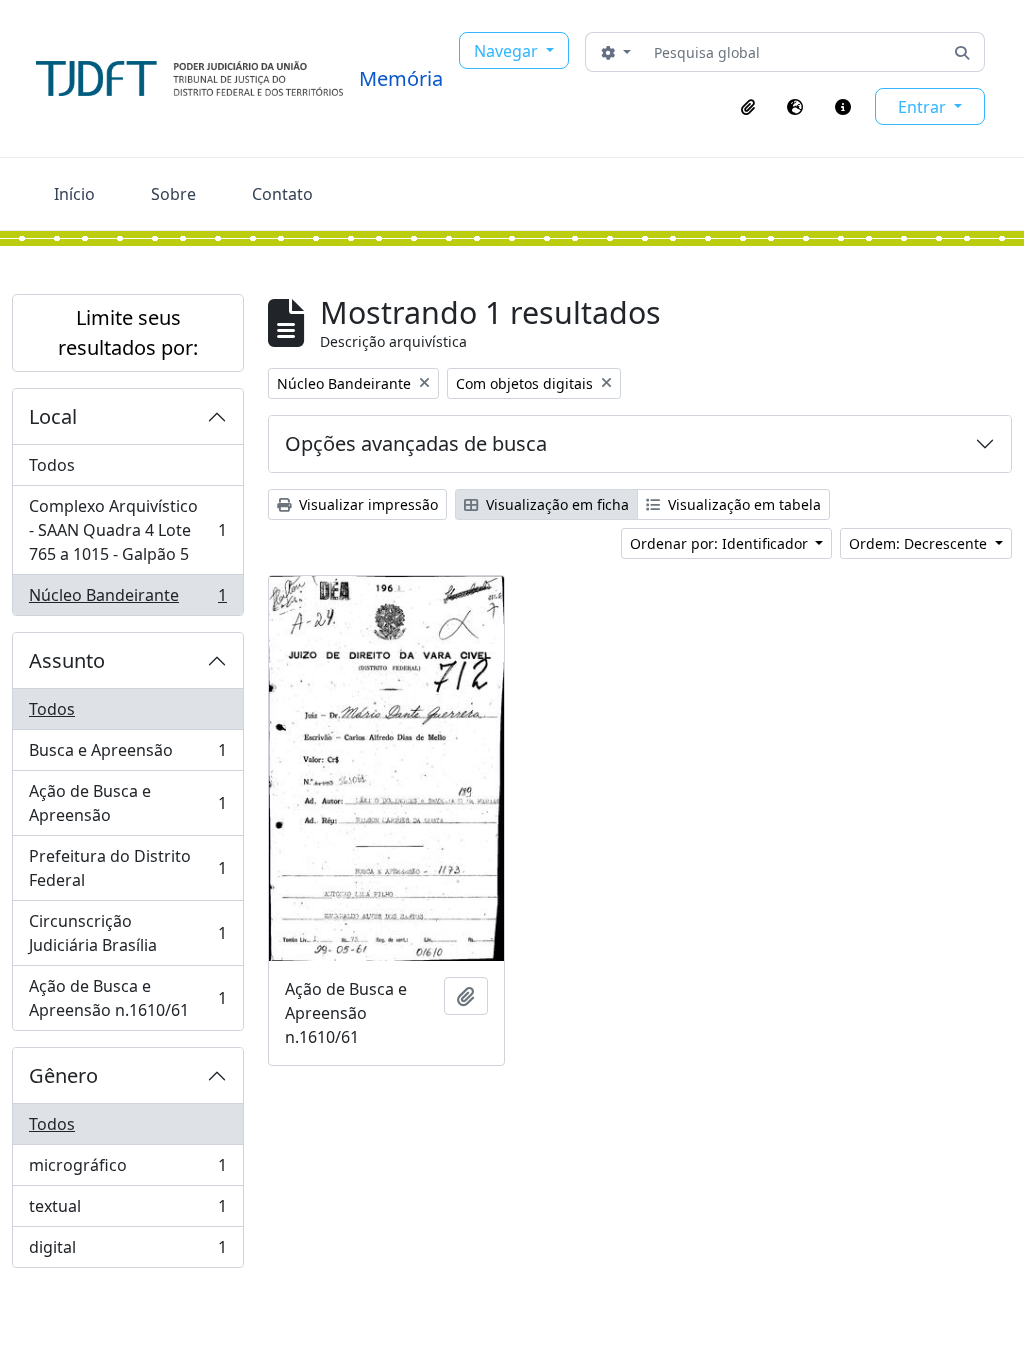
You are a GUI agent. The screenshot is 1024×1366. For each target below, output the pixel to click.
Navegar (508, 51)
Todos (52, 465)
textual (127, 1211)
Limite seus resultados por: (128, 332)
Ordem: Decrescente (920, 543)
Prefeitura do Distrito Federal (127, 868)
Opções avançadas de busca (416, 443)
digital (127, 1251)
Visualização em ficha (555, 504)
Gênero (63, 1075)
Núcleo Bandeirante (127, 599)
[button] (748, 107)
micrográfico (127, 1170)
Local (53, 416)
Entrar (924, 107)
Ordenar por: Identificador (721, 543)
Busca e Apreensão (127, 755)
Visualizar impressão (366, 504)
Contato (282, 194)
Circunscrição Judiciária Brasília (127, 933)
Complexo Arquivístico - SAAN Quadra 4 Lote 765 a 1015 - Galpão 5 (127, 530)
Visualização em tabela (742, 504)
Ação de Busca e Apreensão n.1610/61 (127, 998)
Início (74, 194)
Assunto (67, 660)
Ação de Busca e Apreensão (127, 803)
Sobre (173, 194)
